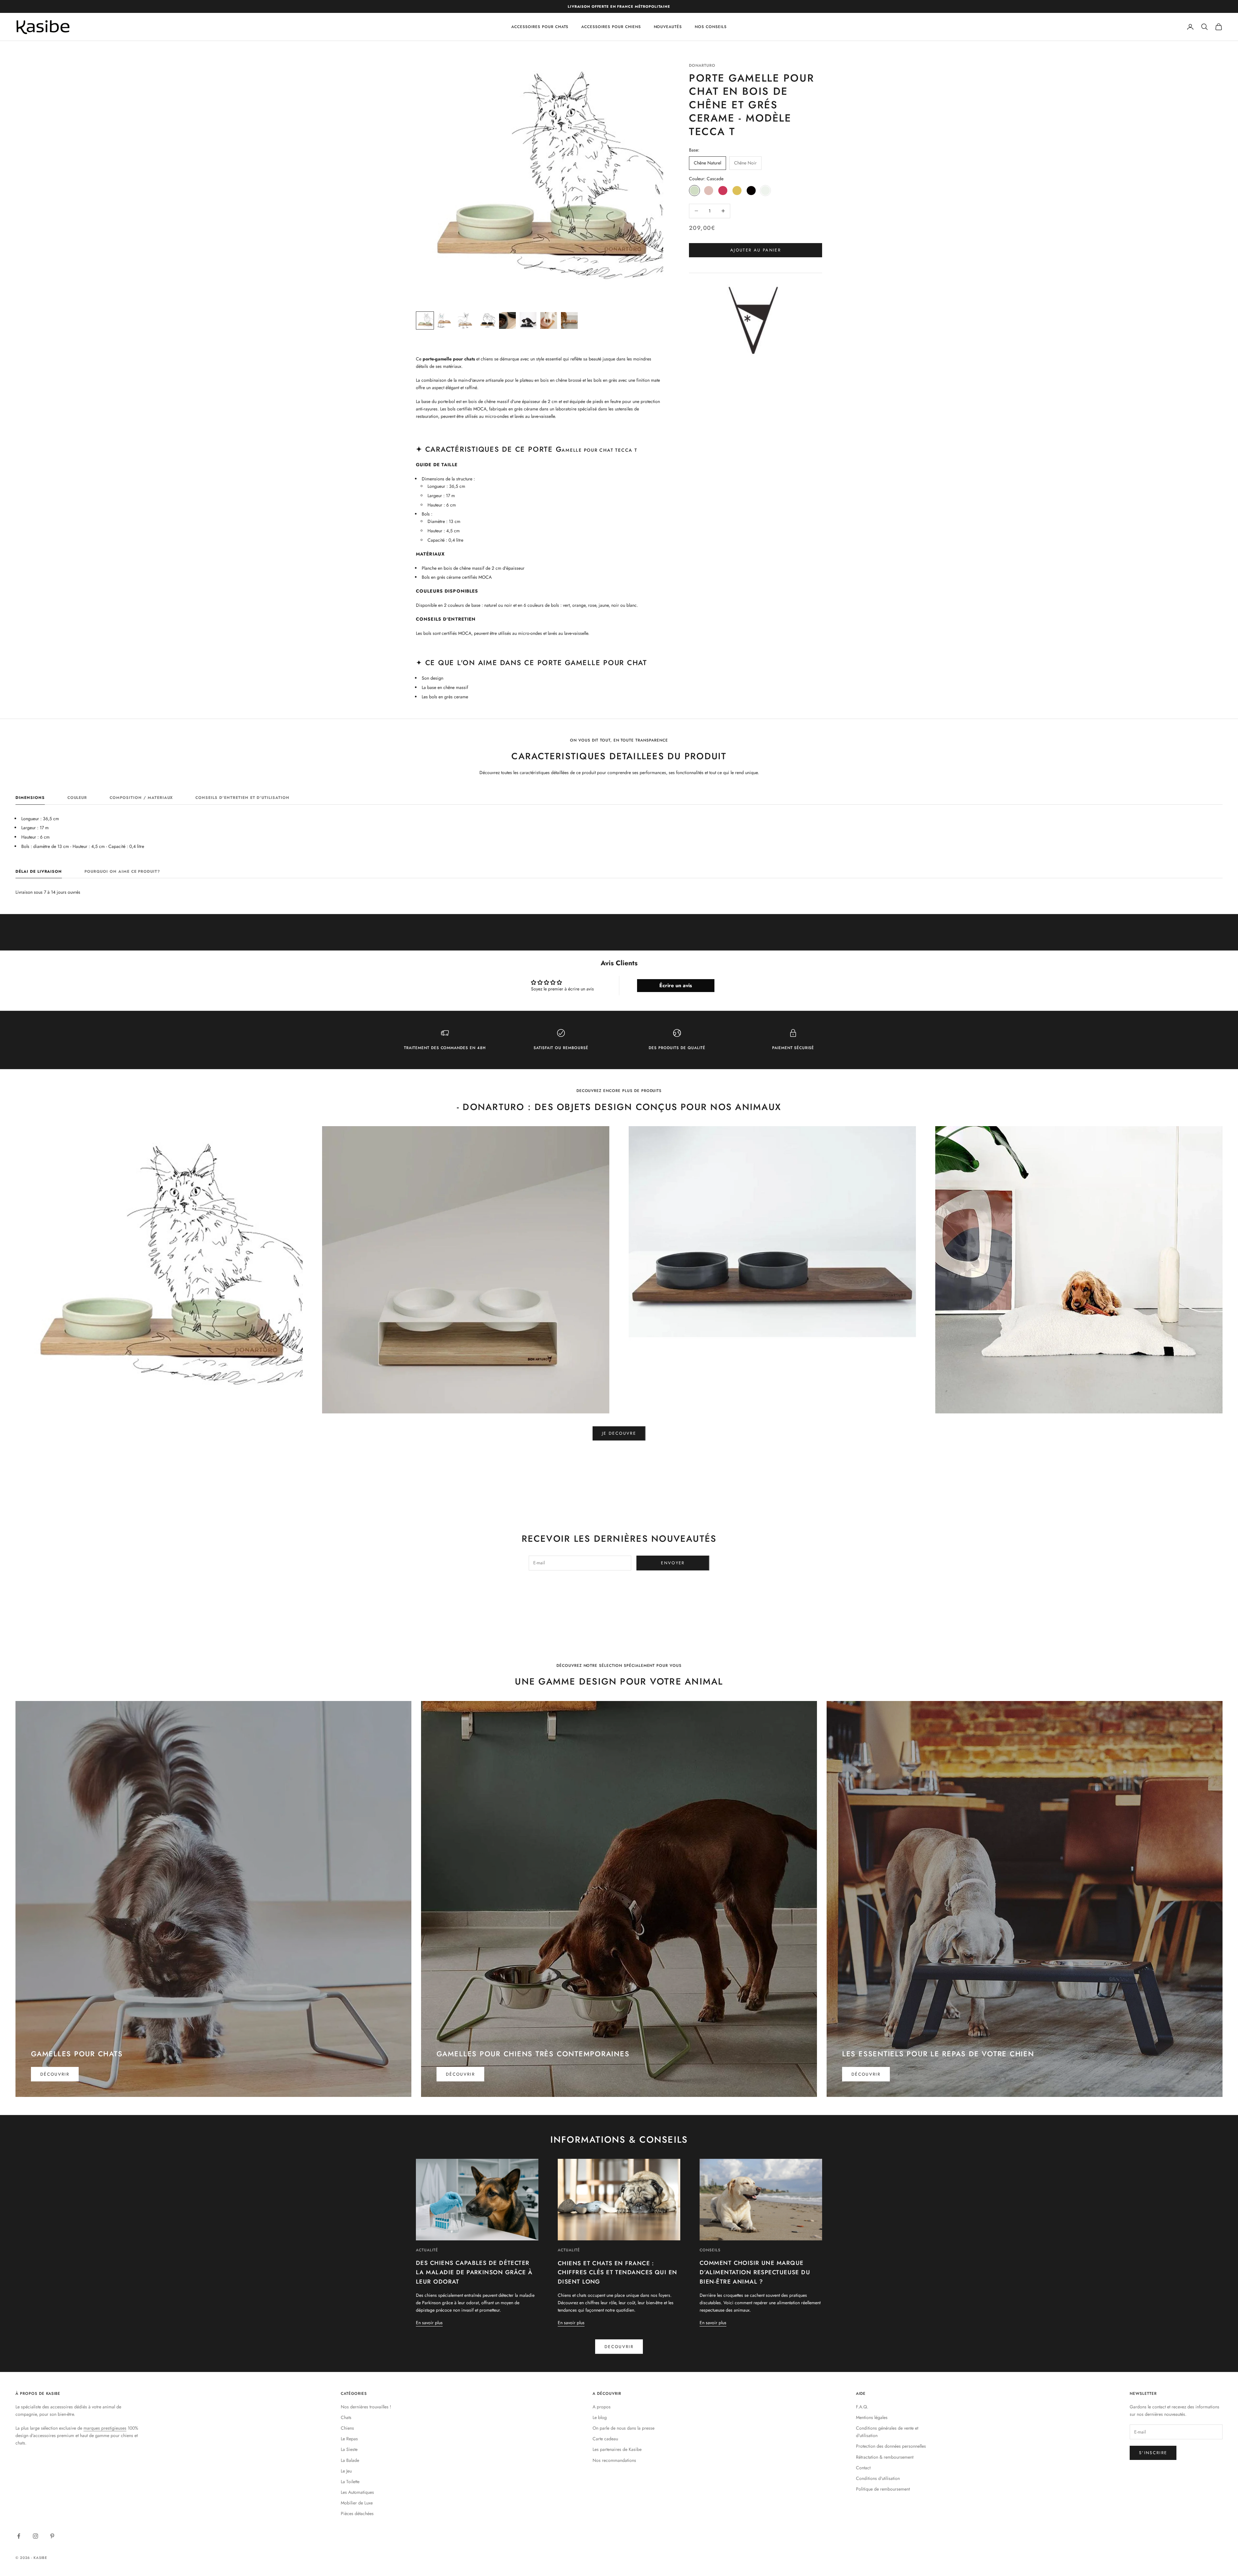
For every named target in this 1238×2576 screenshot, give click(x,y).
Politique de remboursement (883, 2489)
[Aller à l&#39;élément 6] (528, 320)
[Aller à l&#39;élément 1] (425, 320)
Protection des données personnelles (891, 2446)
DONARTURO (702, 65)
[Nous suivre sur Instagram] (35, 2536)
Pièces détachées (357, 2513)
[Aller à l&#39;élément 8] (569, 320)
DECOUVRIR (619, 2347)
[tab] (30, 799)
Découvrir (55, 2074)
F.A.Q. (862, 2407)
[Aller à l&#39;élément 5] (507, 320)
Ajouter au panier (756, 250)
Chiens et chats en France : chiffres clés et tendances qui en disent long (618, 2273)
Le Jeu (346, 2471)
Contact (863, 2468)
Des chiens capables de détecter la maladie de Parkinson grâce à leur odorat (474, 2272)
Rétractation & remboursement (885, 2457)
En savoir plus (429, 2323)
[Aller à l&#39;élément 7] (549, 320)
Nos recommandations (614, 2460)
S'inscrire (1153, 2453)
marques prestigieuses (105, 2428)
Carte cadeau (605, 2439)
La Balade (350, 2460)
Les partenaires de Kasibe (617, 2449)
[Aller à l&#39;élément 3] (466, 320)
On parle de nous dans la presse (624, 2428)
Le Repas (349, 2439)
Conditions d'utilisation (878, 2478)
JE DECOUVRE (619, 1433)
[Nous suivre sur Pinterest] (52, 2536)
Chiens (347, 2428)
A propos (602, 2407)
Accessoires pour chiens (611, 27)
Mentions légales (872, 2417)
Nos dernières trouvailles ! (366, 2407)
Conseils (710, 2250)
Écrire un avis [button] (676, 985)
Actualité (427, 2250)
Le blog (600, 2417)
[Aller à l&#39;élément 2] (446, 320)
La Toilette (350, 2482)
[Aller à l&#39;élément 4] (487, 320)
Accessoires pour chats (540, 27)
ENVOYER (673, 1563)
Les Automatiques (357, 2492)
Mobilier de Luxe (357, 2503)
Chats (346, 2417)
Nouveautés (668, 27)
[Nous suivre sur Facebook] (19, 2536)
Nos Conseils (711, 27)
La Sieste (349, 2449)
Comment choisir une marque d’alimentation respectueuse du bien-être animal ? (755, 2272)
